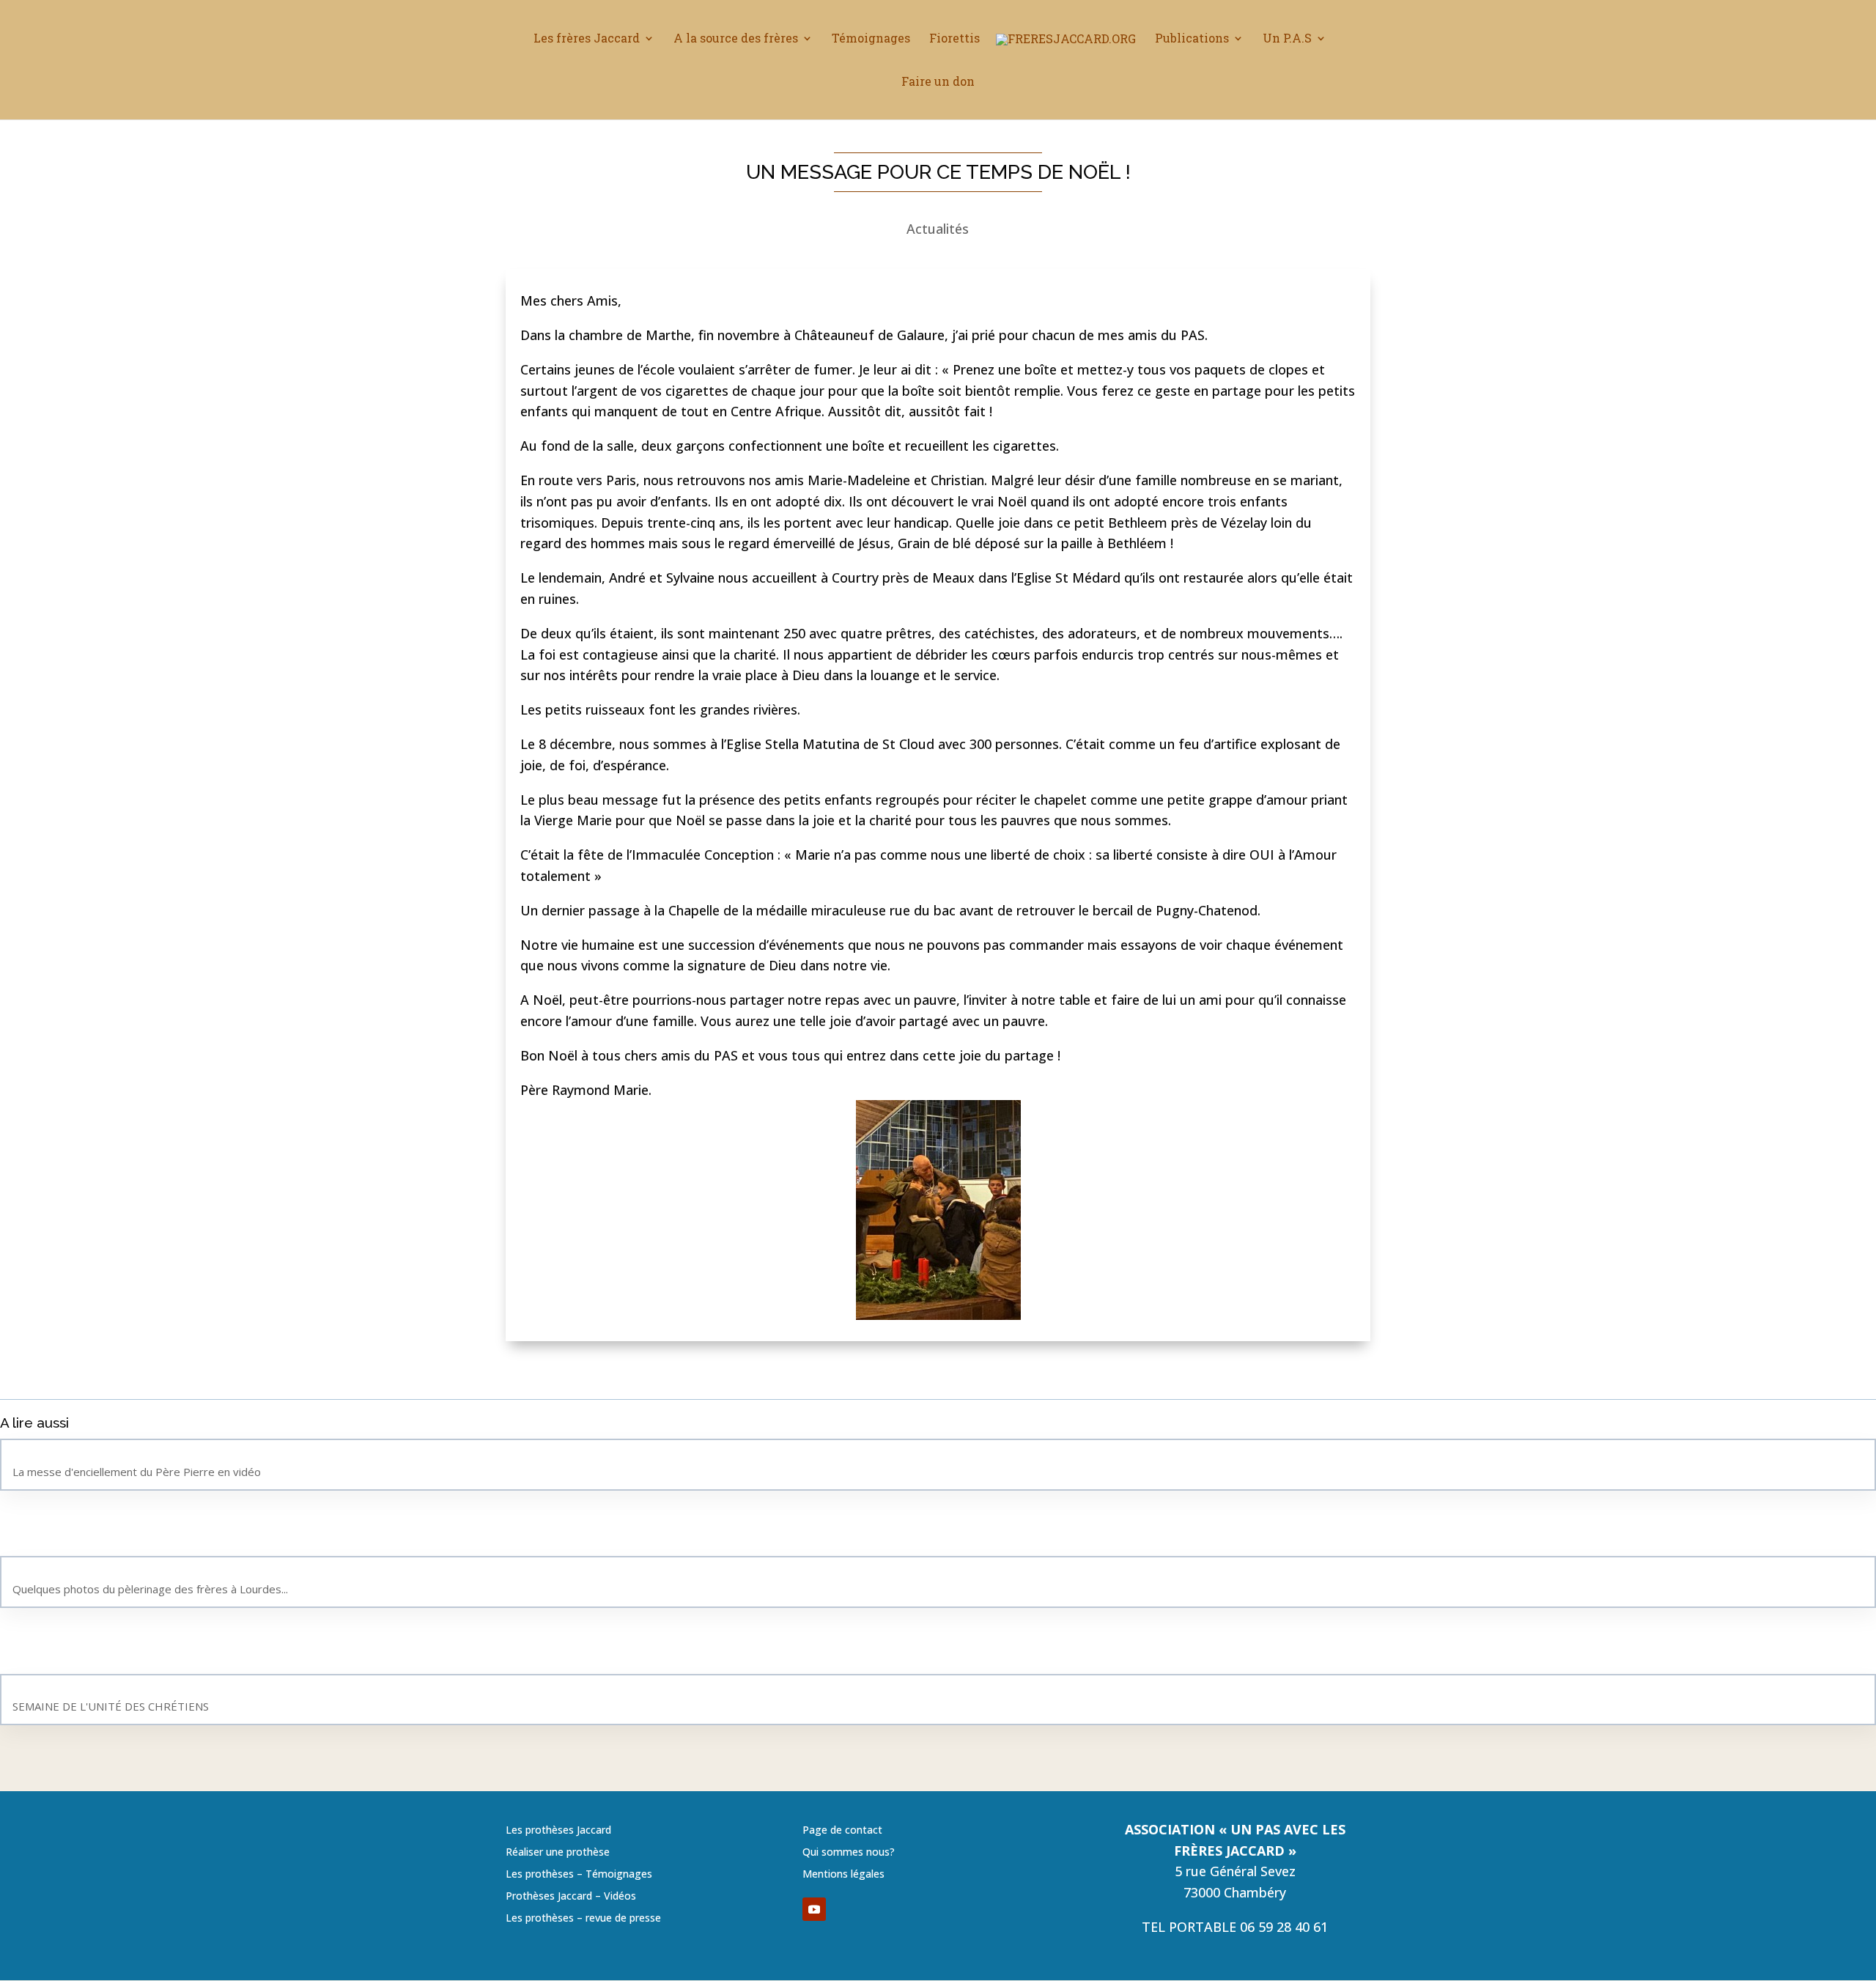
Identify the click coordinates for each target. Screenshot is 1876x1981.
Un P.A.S (1287, 39)
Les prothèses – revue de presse (583, 1919)
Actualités (938, 229)
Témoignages (871, 39)
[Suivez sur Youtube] (814, 1909)
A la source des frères (736, 39)
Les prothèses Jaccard (558, 1831)
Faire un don (938, 82)
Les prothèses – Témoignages (579, 1875)
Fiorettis (954, 39)
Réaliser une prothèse (558, 1853)
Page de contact (842, 1831)
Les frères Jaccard (587, 39)
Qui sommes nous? (849, 1853)
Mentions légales (843, 1875)
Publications (1192, 39)
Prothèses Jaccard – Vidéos (571, 1897)
